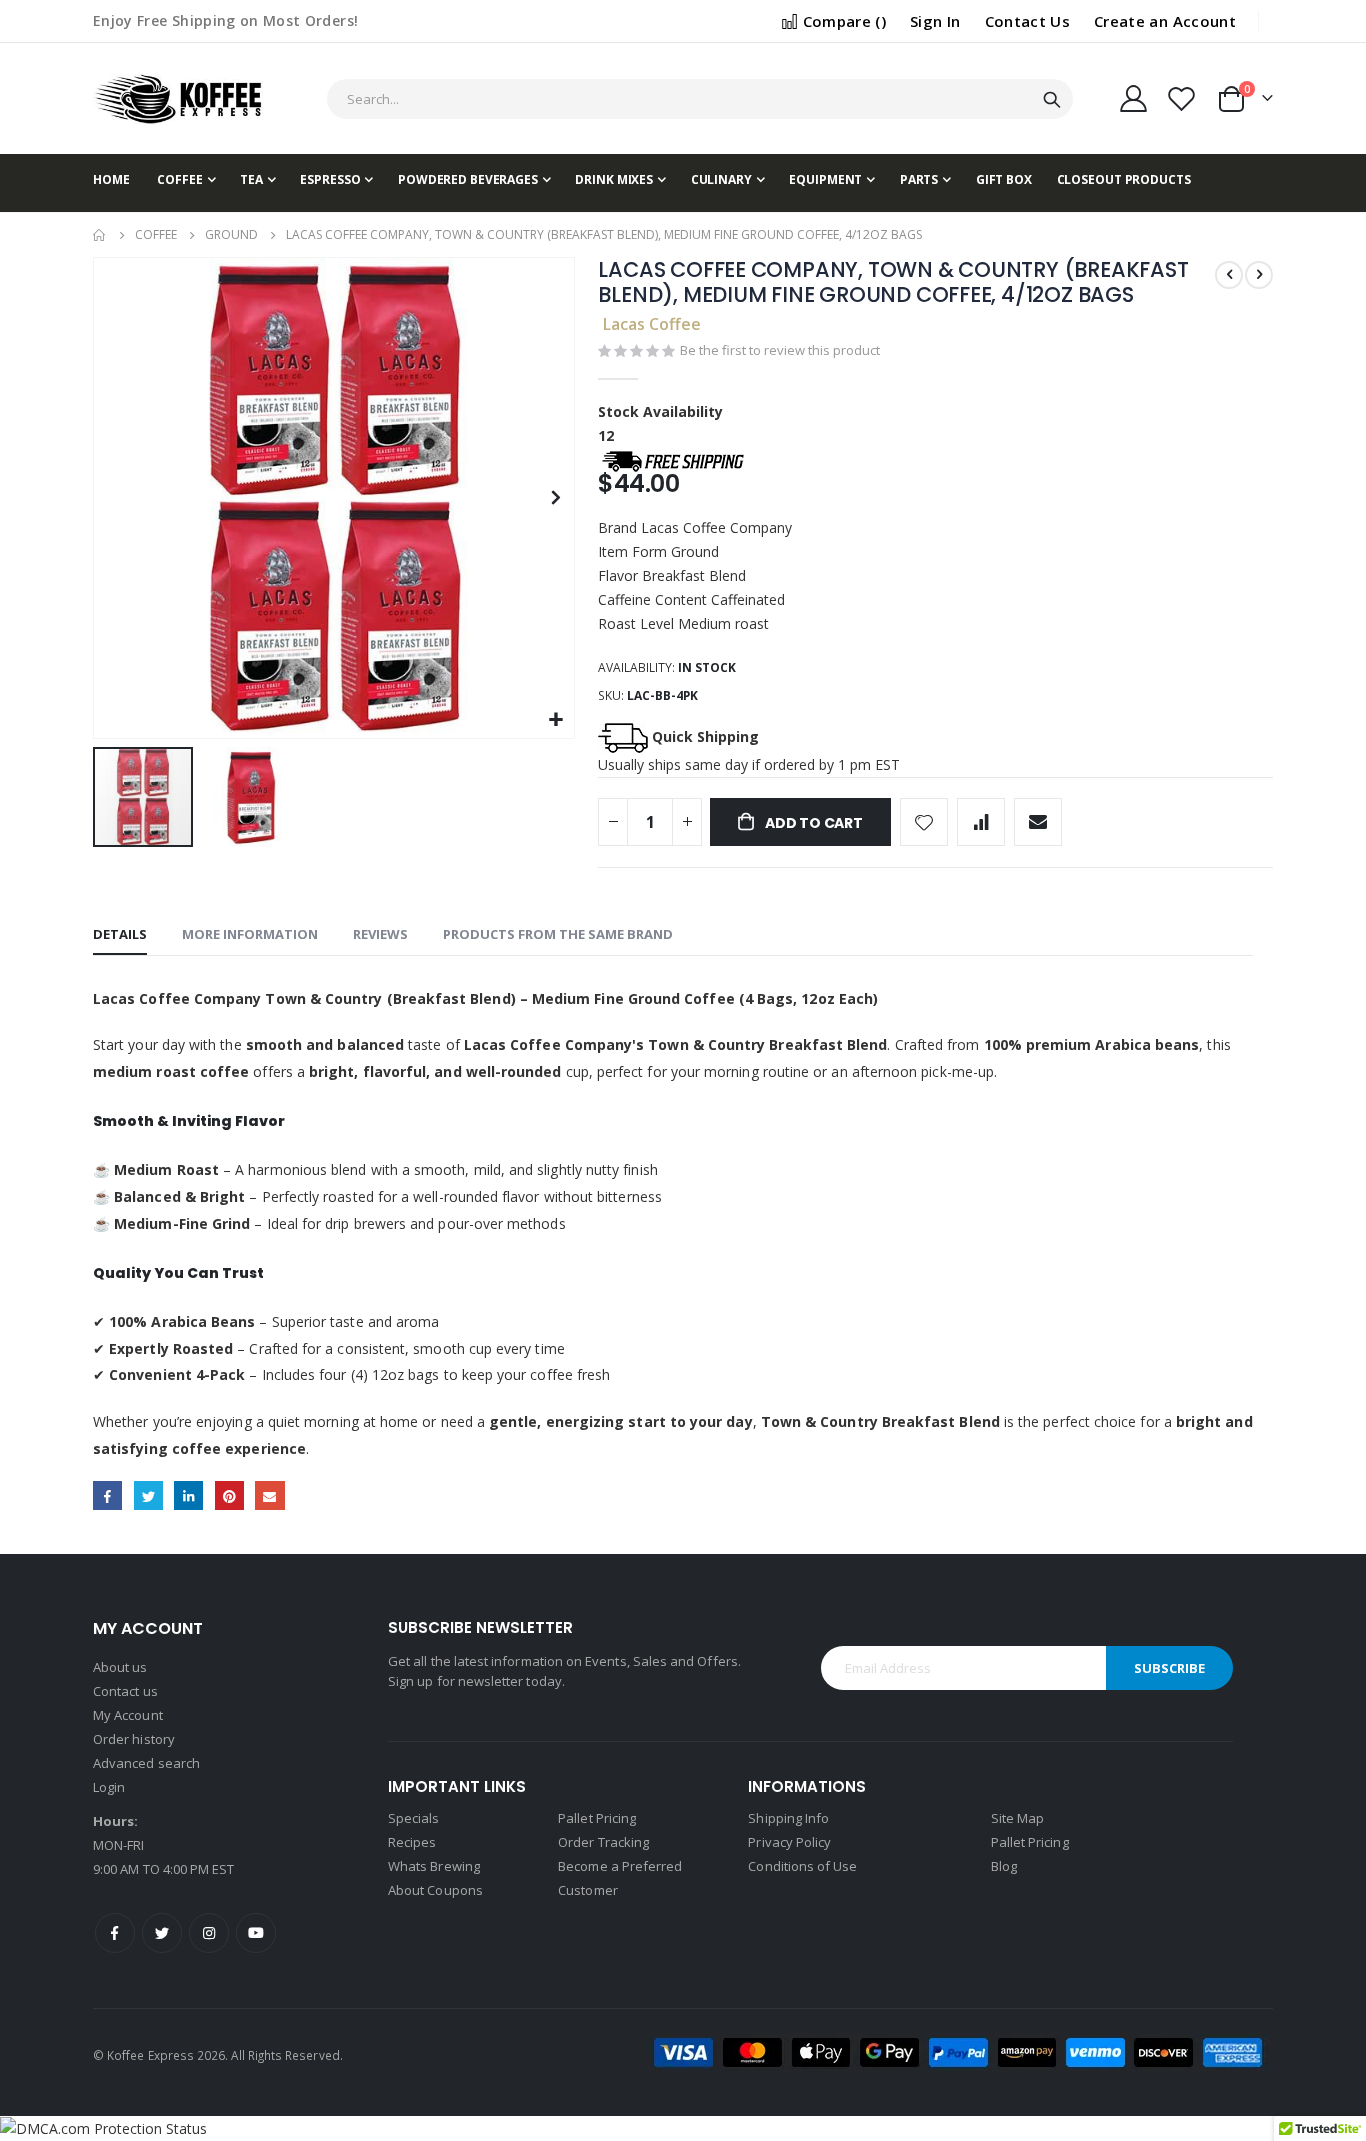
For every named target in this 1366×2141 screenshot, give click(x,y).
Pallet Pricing (597, 1818)
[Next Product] (1259, 275)
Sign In (935, 21)
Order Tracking (603, 1842)
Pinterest (229, 1495)
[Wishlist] (1182, 98)
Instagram (209, 1933)
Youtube (256, 1933)
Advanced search (146, 1763)
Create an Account (1165, 21)
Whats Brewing (434, 1866)
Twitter (148, 1495)
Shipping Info (788, 1818)
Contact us (125, 1691)
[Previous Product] (1229, 275)
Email (269, 1495)
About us (120, 1667)
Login (109, 1787)
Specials (414, 1818)
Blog (1004, 1866)
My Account (128, 1715)
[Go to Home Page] (100, 235)
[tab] (120, 935)
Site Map (1018, 1818)
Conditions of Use (802, 1866)
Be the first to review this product (780, 350)
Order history (134, 1739)
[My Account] (1133, 98)
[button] (556, 720)
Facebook (107, 1495)
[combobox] (699, 99)
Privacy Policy (789, 1842)
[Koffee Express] (178, 98)
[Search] (1052, 100)
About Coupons (435, 1890)
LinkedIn (188, 1495)
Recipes (412, 1842)
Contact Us (1028, 21)
